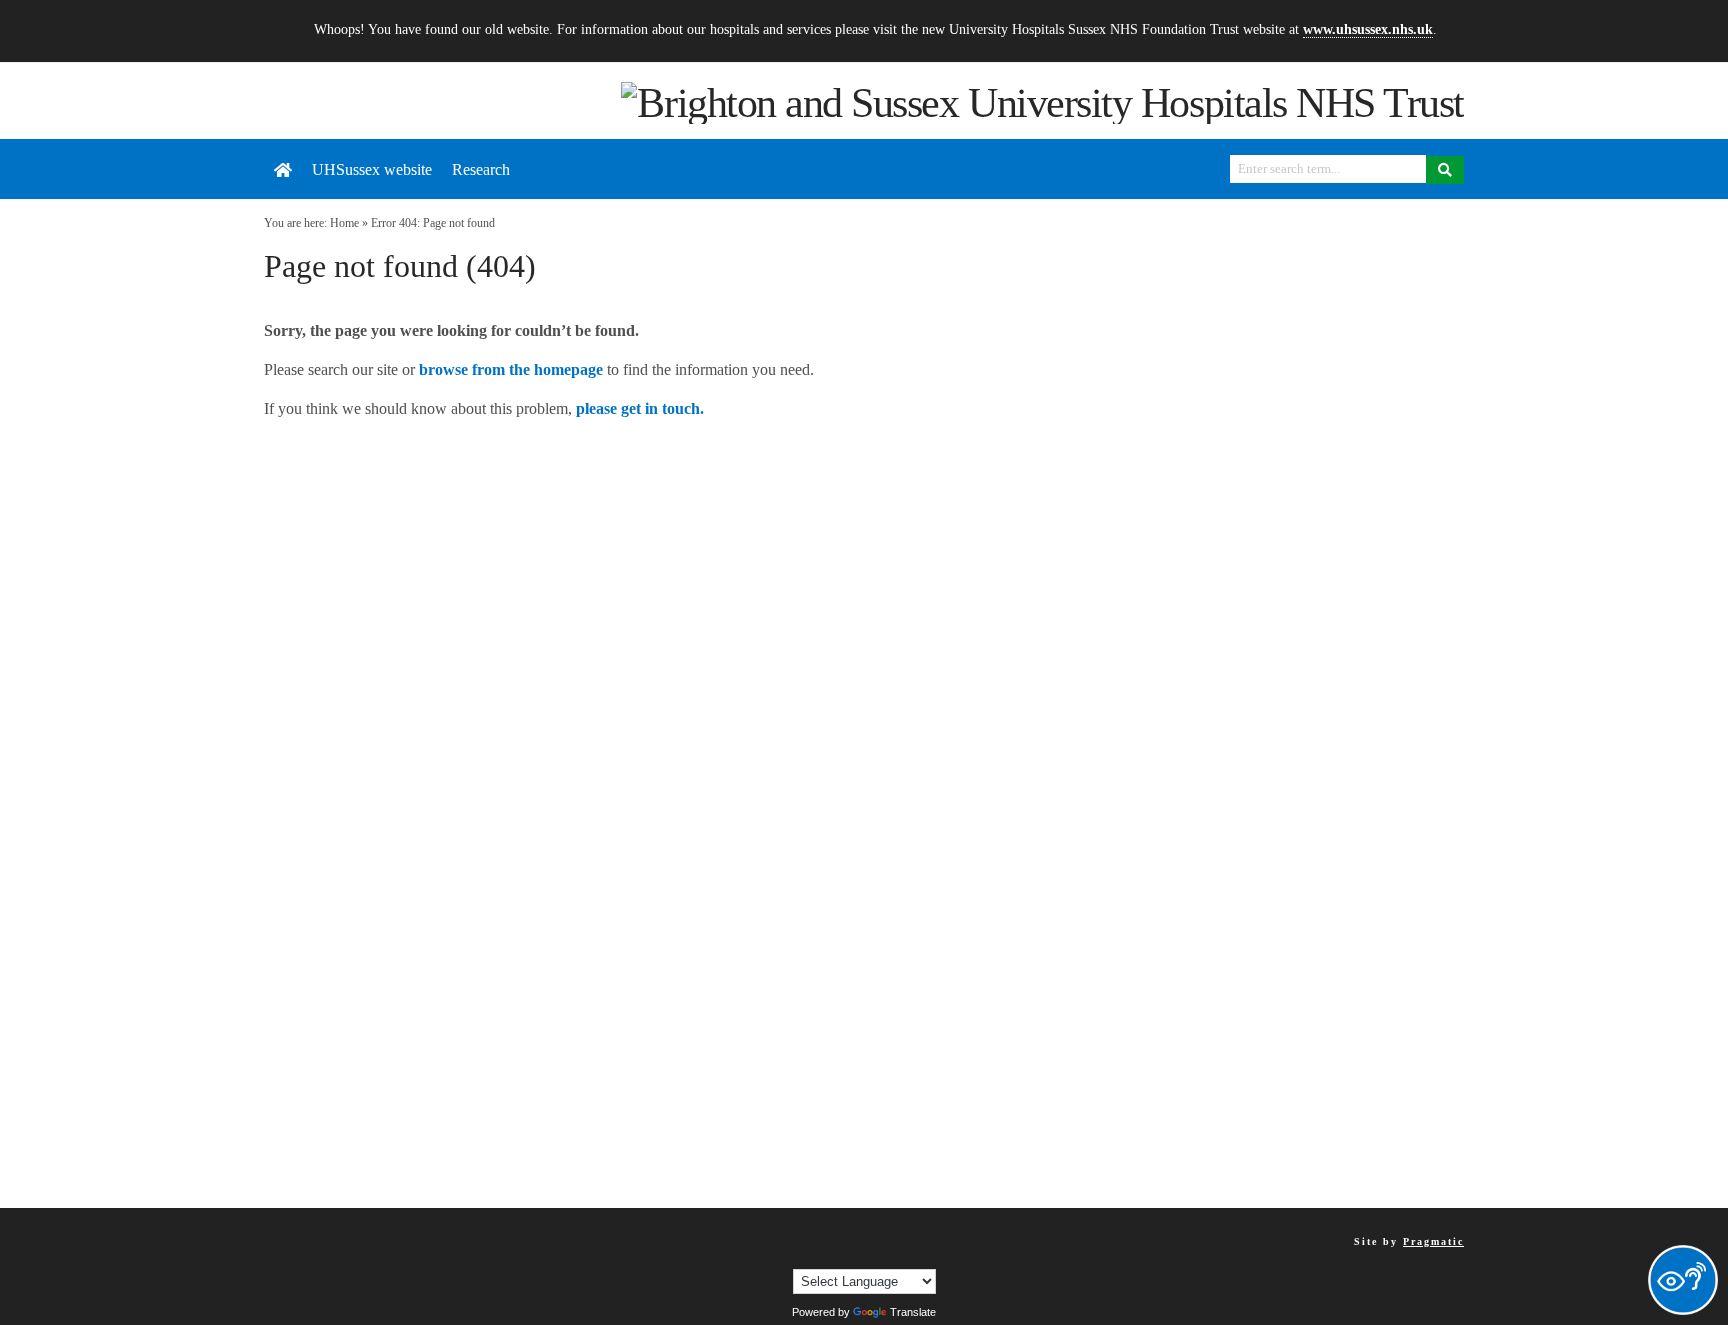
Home (344, 223)
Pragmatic (1433, 1241)
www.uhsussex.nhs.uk (1368, 29)
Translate (913, 1312)
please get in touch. (640, 408)
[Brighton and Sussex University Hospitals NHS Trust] (1042, 101)
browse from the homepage (511, 369)
